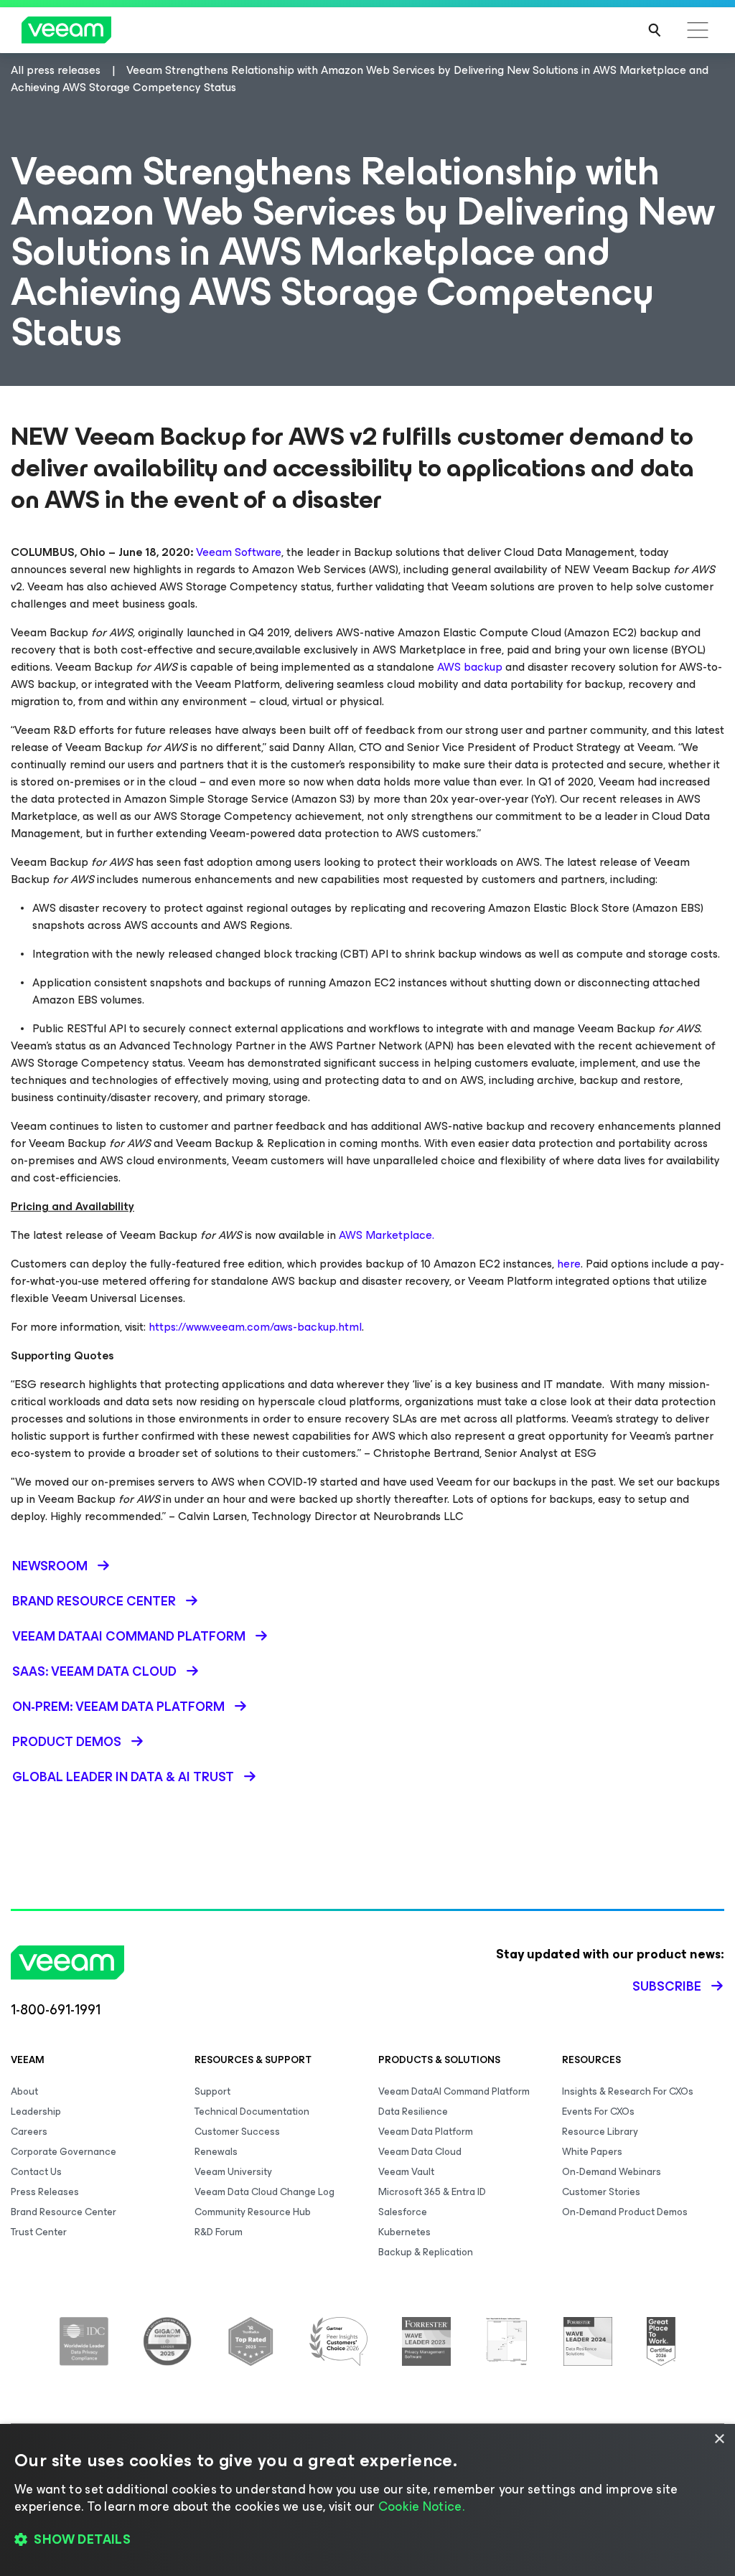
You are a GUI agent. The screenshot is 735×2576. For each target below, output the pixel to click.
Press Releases (45, 2192)
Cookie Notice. (421, 2506)
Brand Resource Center (64, 2212)
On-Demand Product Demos (625, 2212)
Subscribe (667, 1986)
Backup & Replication (426, 2252)
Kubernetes (404, 2232)
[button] (367, 2540)
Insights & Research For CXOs (628, 2091)
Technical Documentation (252, 2112)
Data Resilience (413, 2112)
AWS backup (470, 667)
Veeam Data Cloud (420, 2152)
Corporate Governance (64, 2152)
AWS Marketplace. (387, 1235)
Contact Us (36, 2172)
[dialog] (367, 2500)
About (24, 2091)
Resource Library (600, 2132)
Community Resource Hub (253, 2212)
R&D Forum (219, 2232)
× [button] (719, 2439)
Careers (29, 2132)
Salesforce (403, 2212)
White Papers (592, 2152)
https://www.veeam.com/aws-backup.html (255, 1327)
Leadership (36, 2112)
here (569, 1264)
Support (212, 2091)
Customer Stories (601, 2192)
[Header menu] (698, 30)
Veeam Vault (406, 2172)
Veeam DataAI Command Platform (454, 2091)
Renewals (216, 2152)
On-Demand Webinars (612, 2172)
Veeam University (233, 2172)
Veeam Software (239, 552)
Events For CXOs (598, 2112)
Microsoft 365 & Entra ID (432, 2192)
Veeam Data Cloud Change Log (264, 2192)
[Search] (655, 30)
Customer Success (237, 2132)
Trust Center (39, 2232)
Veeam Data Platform (426, 2132)
